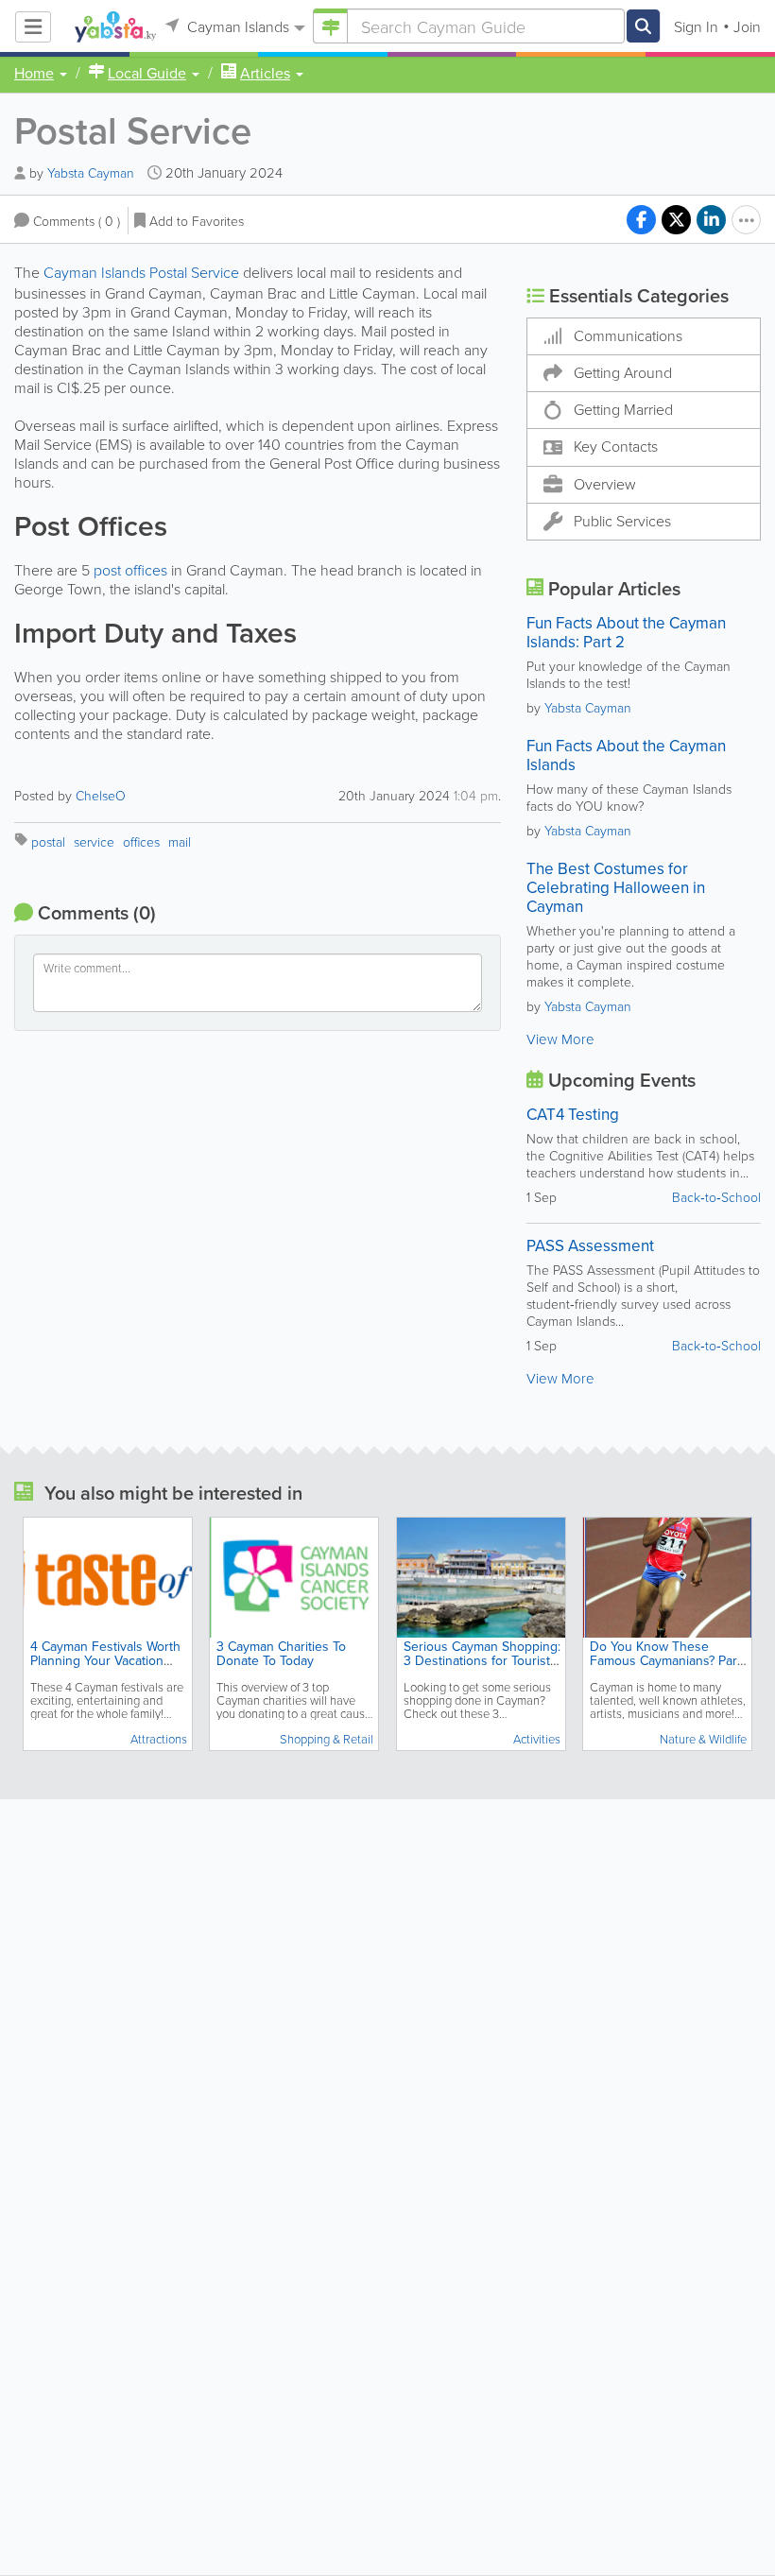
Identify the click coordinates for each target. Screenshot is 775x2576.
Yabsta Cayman (91, 172)
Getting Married (623, 409)
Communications (628, 335)
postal (48, 841)
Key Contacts (616, 446)
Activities (537, 1739)
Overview (605, 484)
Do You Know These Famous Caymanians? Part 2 (665, 1660)
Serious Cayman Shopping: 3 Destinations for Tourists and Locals (482, 1660)
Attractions (159, 1739)
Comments (77, 221)
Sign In (696, 26)
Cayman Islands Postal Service (141, 272)
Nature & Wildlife (703, 1739)
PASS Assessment (590, 1245)
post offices (130, 570)
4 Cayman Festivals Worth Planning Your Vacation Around (105, 1660)
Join (747, 26)
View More (560, 1039)
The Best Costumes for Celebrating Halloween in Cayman (616, 887)
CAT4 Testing (573, 1114)
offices (141, 841)
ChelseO (101, 795)
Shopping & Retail (327, 1739)
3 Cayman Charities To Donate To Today (281, 1653)
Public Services (622, 521)
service (94, 841)
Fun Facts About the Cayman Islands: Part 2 (626, 632)
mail (180, 841)
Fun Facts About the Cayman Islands (626, 755)
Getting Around (623, 372)
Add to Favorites (197, 221)
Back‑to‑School (716, 1197)
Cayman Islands (236, 26)
